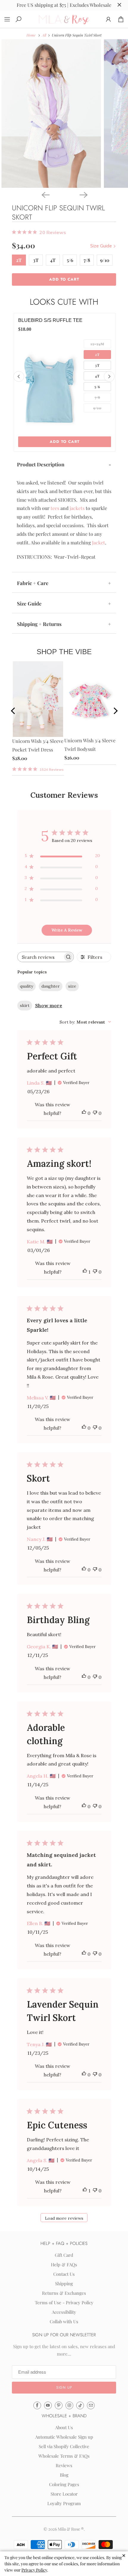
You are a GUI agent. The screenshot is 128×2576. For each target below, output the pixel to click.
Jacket (99, 542)
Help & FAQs (64, 2264)
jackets (77, 508)
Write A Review (67, 930)
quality (26, 986)
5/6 (70, 260)
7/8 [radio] (97, 397)
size (72, 986)
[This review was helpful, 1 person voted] (85, 1272)
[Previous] (45, 194)
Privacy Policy (34, 2570)
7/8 (87, 260)
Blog (64, 2475)
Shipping (64, 2283)
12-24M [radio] (97, 344)
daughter (51, 986)
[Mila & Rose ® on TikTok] (80, 2405)
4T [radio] (97, 376)
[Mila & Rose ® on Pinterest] (59, 2405)
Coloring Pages (64, 2484)
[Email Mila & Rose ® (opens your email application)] (91, 2405)
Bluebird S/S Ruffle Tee (50, 320)
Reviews (64, 2465)
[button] (64, 2388)
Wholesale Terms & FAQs (64, 2456)
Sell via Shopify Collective (64, 2446)
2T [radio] (97, 355)
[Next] (83, 194)
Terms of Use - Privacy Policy (64, 2302)
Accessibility (64, 2312)
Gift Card (64, 2255)
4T (53, 260)
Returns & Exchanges (64, 2293)
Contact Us (64, 2274)
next (113, 712)
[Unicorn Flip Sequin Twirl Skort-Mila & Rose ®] (51, 113)
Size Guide (102, 246)
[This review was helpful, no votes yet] (84, 1113)
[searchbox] (40, 957)
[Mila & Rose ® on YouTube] (48, 2405)
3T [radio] (97, 365)
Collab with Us (64, 2321)
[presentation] (19, 376)
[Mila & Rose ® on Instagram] (69, 2405)
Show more (49, 1005)
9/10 (105, 260)
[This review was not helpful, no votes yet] (95, 1113)
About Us (64, 2427)
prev (18, 712)
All (44, 35)
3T (36, 260)
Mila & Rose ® (71, 2529)
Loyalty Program (64, 2503)
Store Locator (64, 2494)
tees (55, 508)
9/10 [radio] (97, 408)
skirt (25, 1005)
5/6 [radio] (97, 387)
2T (19, 260)
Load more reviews (64, 2218)
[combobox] (85, 1022)
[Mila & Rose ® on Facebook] (37, 2405)
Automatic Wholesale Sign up (64, 2437)
